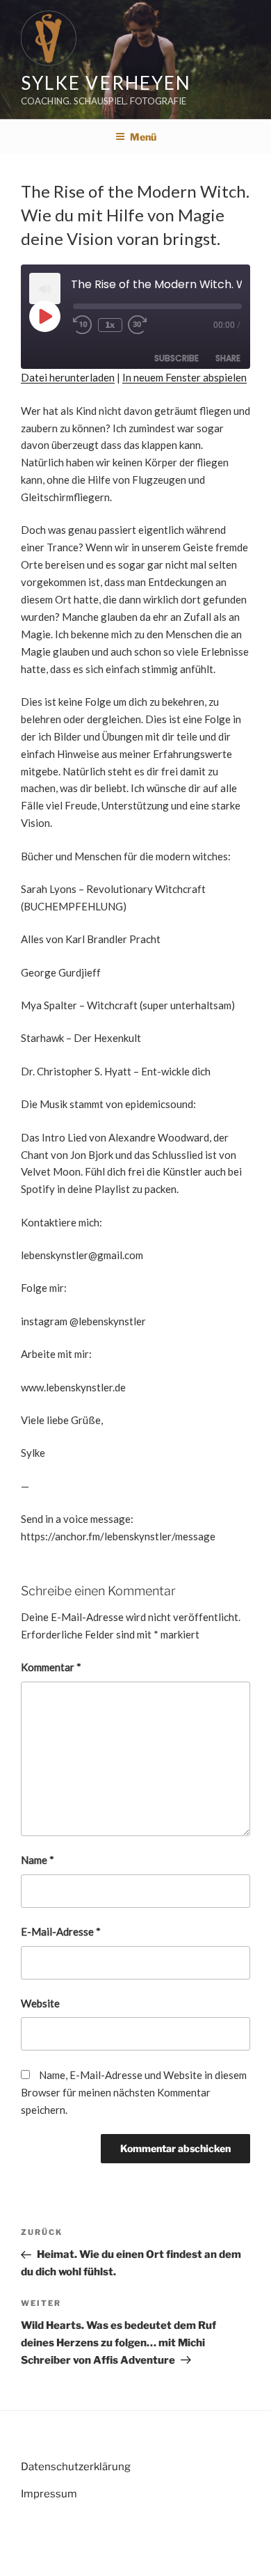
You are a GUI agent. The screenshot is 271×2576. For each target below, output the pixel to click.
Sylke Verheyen (106, 83)
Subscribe (176, 358)
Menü (143, 137)
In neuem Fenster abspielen (184, 377)
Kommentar (51, 1667)
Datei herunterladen (68, 377)
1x (110, 325)
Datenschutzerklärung (76, 2467)
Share (228, 358)
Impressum (49, 2494)
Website (40, 2003)
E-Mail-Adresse (61, 1931)
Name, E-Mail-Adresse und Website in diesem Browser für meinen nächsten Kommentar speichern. (134, 2092)
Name (38, 1860)
